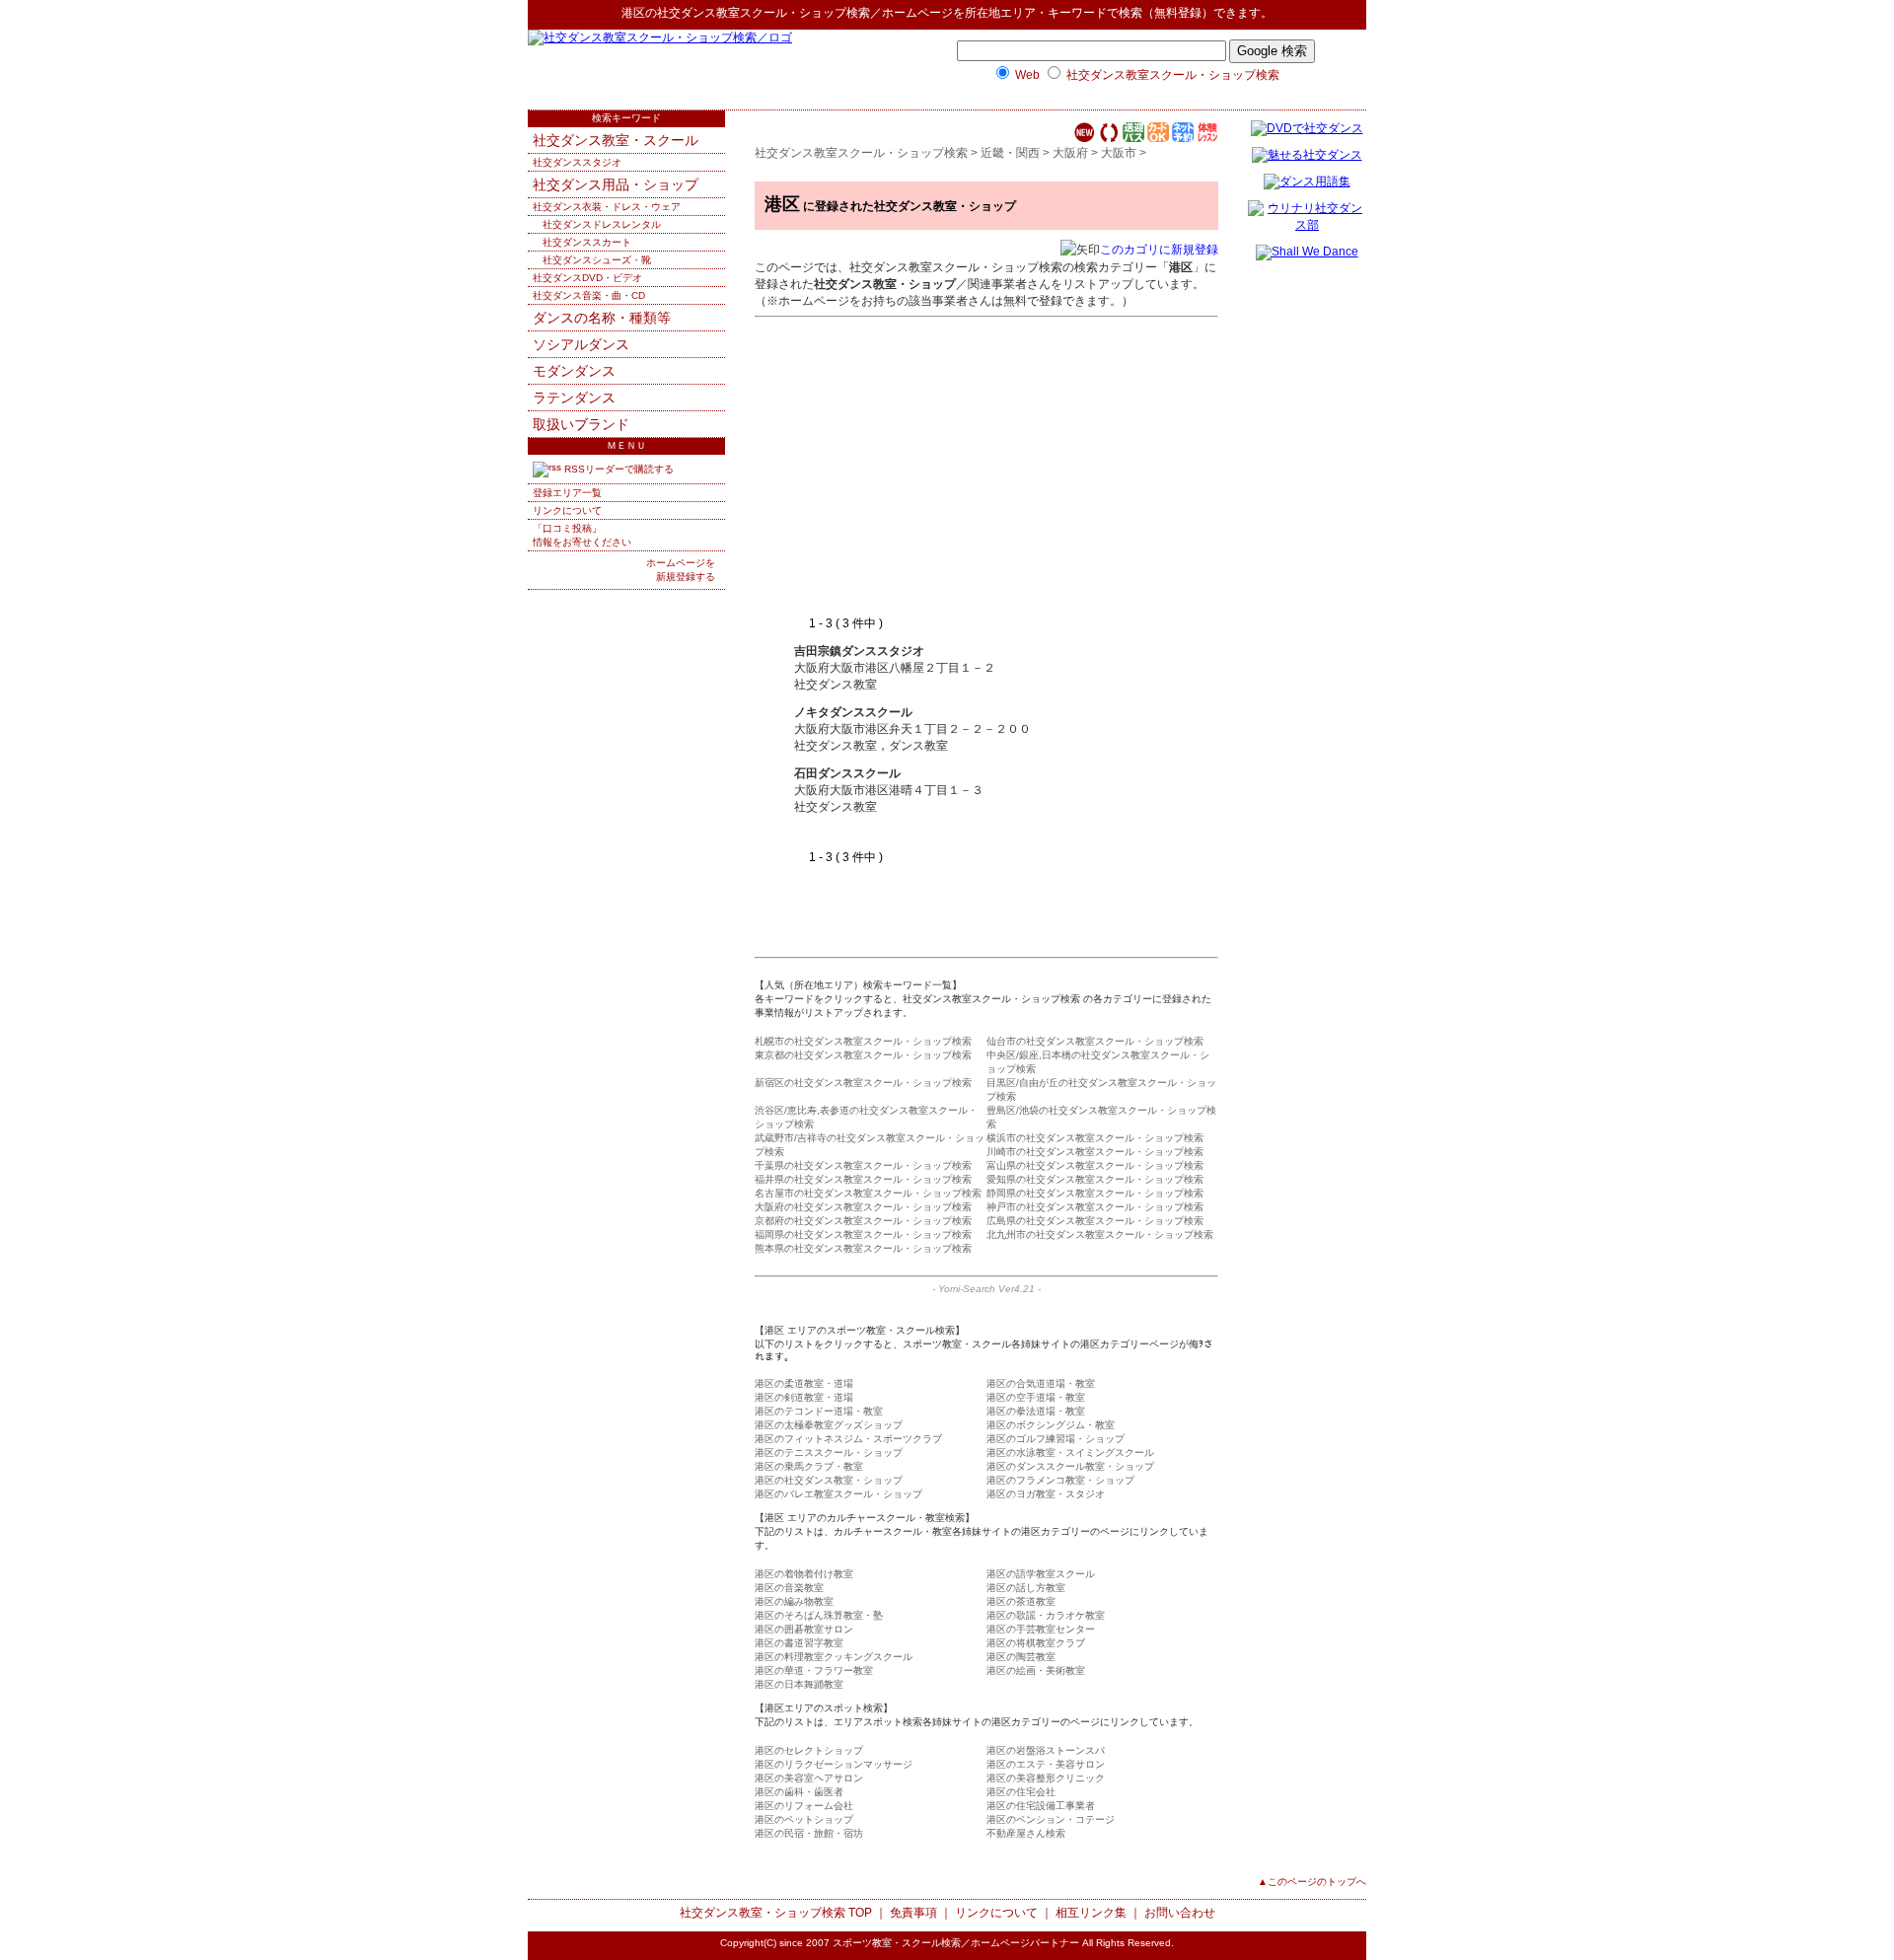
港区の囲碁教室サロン (804, 1629)
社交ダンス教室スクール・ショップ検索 (764, 13)
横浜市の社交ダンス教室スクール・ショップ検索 (1095, 1138)
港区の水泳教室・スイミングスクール (1070, 1452)
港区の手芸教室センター (1041, 1629)
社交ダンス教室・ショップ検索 (763, 1913)
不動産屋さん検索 (1026, 1833)
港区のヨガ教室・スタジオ (1046, 1494)
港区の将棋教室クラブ (1036, 1643)
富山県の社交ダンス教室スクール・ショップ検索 (1095, 1165)
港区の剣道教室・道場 (804, 1397)
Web (1027, 75)
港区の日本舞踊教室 (799, 1684)
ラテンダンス (574, 398)
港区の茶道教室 (1021, 1601)
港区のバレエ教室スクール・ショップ (838, 1494)
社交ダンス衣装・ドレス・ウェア (607, 207)
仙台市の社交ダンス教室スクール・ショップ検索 (1095, 1041)
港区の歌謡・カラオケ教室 (1046, 1615)
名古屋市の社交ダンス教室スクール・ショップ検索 (868, 1193)
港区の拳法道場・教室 (1036, 1411)
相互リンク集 (1091, 1913)
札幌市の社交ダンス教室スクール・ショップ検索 (863, 1041)
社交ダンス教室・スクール (616, 140)
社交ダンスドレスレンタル (602, 224)
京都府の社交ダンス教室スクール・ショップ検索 (863, 1221)
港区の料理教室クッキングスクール (834, 1657)
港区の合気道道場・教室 (1041, 1383)
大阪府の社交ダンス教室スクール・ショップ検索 (863, 1207)
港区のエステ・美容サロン (1046, 1764)
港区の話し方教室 (1026, 1588)
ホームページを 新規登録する (681, 570)
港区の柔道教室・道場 (804, 1383)
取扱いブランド (581, 424)
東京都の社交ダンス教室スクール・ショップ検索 (863, 1055)
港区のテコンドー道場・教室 (819, 1411)
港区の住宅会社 (1021, 1792)
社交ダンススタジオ (577, 162)
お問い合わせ (1180, 1913)
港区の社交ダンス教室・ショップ (829, 1480)
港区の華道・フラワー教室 (814, 1670)
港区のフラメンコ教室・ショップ (1060, 1480)
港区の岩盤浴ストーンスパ (1046, 1750)
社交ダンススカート (587, 242)
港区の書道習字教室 (799, 1643)
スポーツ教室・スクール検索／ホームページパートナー (956, 1943)
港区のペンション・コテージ (1051, 1819)
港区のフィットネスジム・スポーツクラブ (848, 1439)
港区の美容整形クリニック (1046, 1778)
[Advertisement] (960, 468)
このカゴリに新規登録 (1159, 250)
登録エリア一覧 (567, 493)
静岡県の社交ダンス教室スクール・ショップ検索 (1095, 1193)
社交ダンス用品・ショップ (616, 184)
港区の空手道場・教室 (1036, 1397)
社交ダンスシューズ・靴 (597, 260)
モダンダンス (574, 371)
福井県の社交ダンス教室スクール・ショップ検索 (863, 1179)
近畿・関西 (1010, 153)
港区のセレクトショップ (809, 1750)
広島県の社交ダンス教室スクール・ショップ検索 (1095, 1221)
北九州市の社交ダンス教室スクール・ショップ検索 (1100, 1234)
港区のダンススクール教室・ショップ (1070, 1466)
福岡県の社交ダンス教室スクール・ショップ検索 (863, 1234)
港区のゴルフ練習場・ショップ (1056, 1439)
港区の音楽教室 (789, 1588)
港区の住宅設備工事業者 (1041, 1806)
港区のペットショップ (804, 1819)
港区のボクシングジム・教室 (1051, 1425)
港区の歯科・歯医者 (799, 1792)
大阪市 (1119, 153)
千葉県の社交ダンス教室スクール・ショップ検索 (863, 1165)
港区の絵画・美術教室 (1036, 1670)
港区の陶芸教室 (1021, 1657)
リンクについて (567, 510)
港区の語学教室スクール (1041, 1574)
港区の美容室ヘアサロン (809, 1778)
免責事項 (913, 1913)
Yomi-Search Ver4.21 (986, 1289)
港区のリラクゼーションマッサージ (834, 1764)
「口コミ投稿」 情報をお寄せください (582, 535)
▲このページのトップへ (1312, 1882)
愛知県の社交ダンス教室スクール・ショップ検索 (1095, 1179)
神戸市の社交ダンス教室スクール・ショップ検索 (1095, 1207)
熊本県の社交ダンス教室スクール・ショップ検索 (863, 1248)
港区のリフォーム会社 (804, 1806)
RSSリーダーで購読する (618, 469)
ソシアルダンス (581, 344)
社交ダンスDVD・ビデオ (587, 278)
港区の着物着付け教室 (804, 1574)
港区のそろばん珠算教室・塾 (819, 1615)
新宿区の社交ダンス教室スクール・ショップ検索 (863, 1083)
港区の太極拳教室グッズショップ (829, 1425)
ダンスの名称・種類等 (602, 318)
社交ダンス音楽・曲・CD (589, 295)
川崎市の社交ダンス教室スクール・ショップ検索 (1095, 1152)
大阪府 (1070, 153)
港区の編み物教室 (794, 1601)
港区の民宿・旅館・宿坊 (809, 1833)
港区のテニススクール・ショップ (829, 1452)
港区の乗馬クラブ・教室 (809, 1466)
